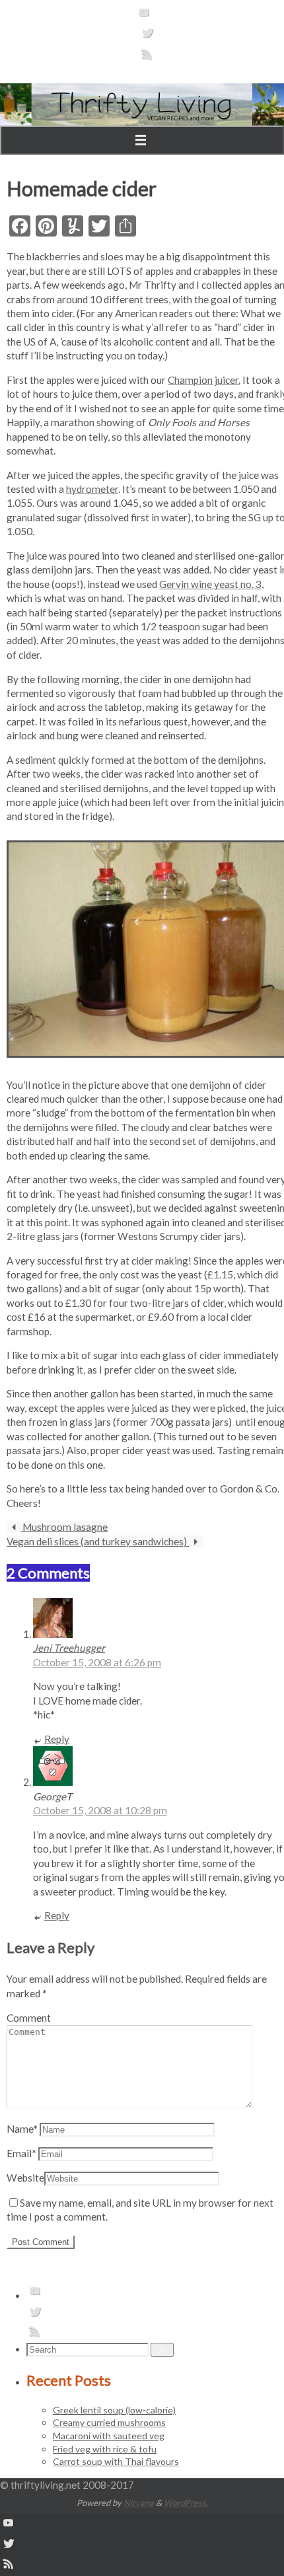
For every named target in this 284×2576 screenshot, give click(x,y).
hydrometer (92, 489)
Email (21, 2153)
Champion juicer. (204, 380)
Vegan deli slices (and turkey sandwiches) (98, 1541)
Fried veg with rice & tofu (105, 2449)
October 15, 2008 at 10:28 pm (100, 1810)
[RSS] (147, 58)
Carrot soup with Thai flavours (116, 2461)
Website (25, 2178)
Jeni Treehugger (69, 1648)
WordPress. (186, 2503)
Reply (57, 1739)
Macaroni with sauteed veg (109, 2436)
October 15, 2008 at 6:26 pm (97, 1662)
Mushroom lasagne (64, 1527)
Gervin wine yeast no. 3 (210, 584)
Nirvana (139, 2503)
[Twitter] (147, 37)
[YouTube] (144, 17)
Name (22, 2129)
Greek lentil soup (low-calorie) (114, 2410)
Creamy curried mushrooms (109, 2422)
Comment (29, 2018)
